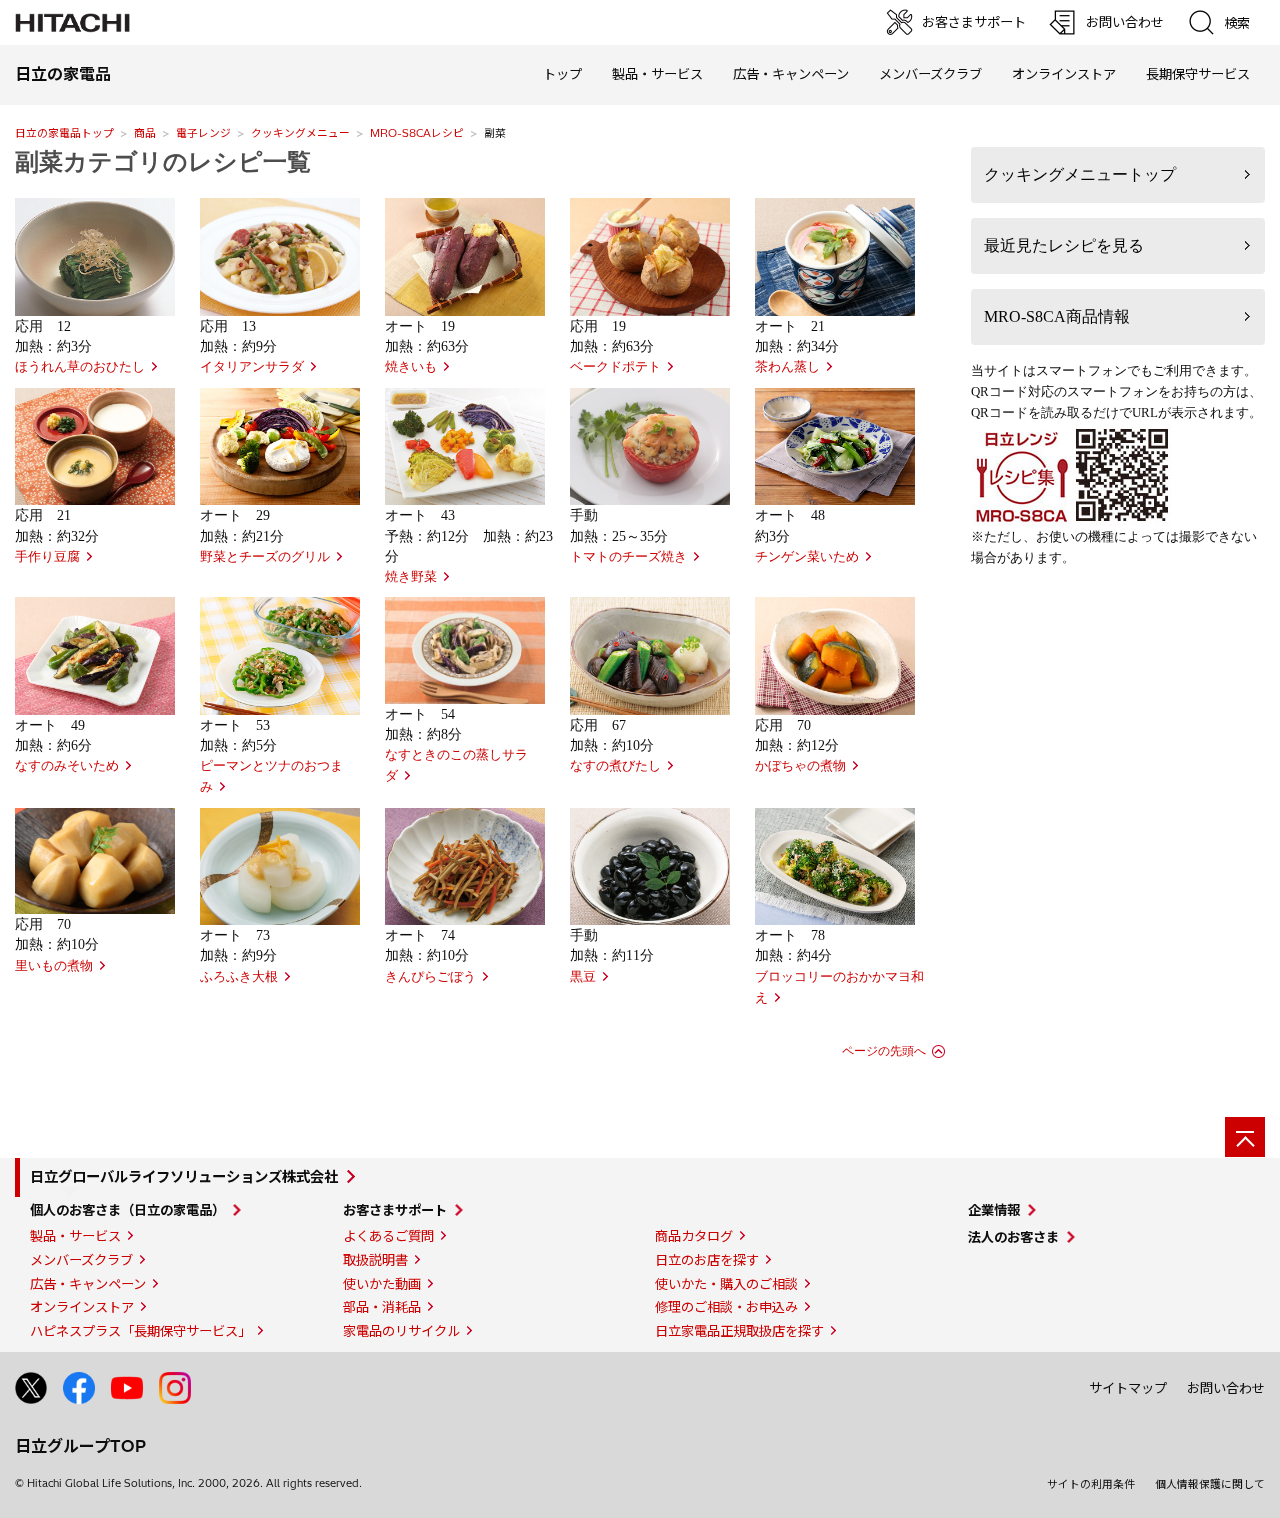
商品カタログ (694, 1236)
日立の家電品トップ (64, 133)
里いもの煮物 (54, 966)
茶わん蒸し (787, 367)
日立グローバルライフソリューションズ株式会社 (184, 1177)
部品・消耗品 (382, 1307)
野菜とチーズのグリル (265, 557)
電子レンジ (203, 133)
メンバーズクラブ (930, 74)
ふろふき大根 (239, 977)
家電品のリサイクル (401, 1331)
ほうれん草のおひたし (80, 367)
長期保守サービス (1198, 74)
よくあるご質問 (388, 1236)
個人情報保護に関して (1210, 1484)
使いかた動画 (382, 1284)
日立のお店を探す (707, 1260)
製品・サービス (75, 1236)
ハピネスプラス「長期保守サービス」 (140, 1331)
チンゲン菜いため (807, 557)
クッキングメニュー (300, 133)
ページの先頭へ (884, 1051)
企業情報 (994, 1210)
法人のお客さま (1013, 1237)
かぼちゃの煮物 (800, 766)
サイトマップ (1128, 1388)
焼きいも (411, 367)
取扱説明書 (375, 1260)
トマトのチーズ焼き (628, 557)
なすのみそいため (67, 766)
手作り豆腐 (47, 557)
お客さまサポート (395, 1210)
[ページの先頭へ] (1245, 1137)
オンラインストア (1064, 74)
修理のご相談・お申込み (726, 1307)
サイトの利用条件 (1091, 1484)
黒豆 (583, 977)
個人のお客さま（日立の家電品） (127, 1210)
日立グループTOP (80, 1446)
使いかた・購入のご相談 (726, 1284)
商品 (145, 133)
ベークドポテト (615, 367)
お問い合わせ (1226, 1388)
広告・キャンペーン (88, 1284)
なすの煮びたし (615, 766)
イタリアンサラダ (252, 367)
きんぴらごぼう (430, 977)
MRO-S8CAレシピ (417, 133)
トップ (562, 74)
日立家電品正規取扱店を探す (739, 1331)
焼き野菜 (411, 577)
